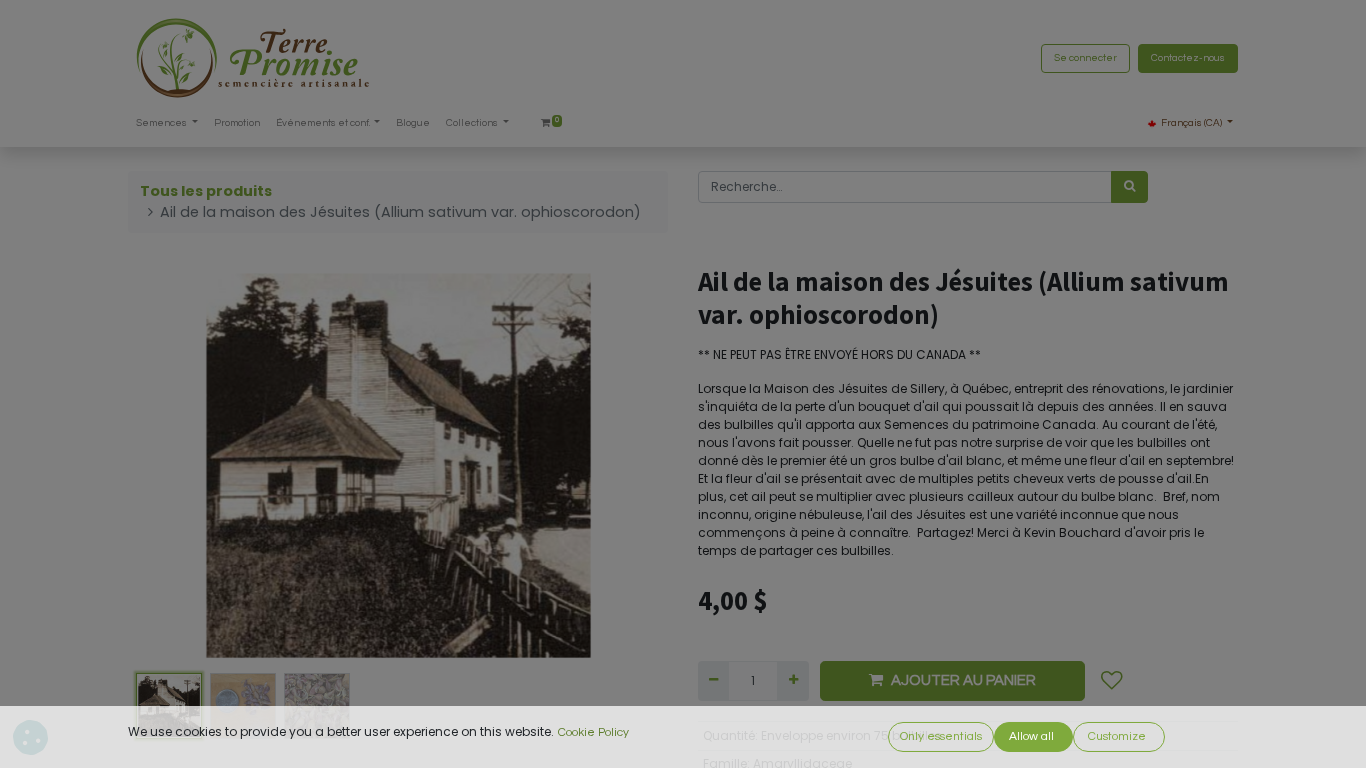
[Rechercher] (1129, 187)
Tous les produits (206, 191)
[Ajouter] (792, 681)
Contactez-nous (1188, 58)
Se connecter (1085, 58)
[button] (168, 465)
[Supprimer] (713, 681)
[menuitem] (237, 123)
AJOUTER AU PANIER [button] (963, 680)
